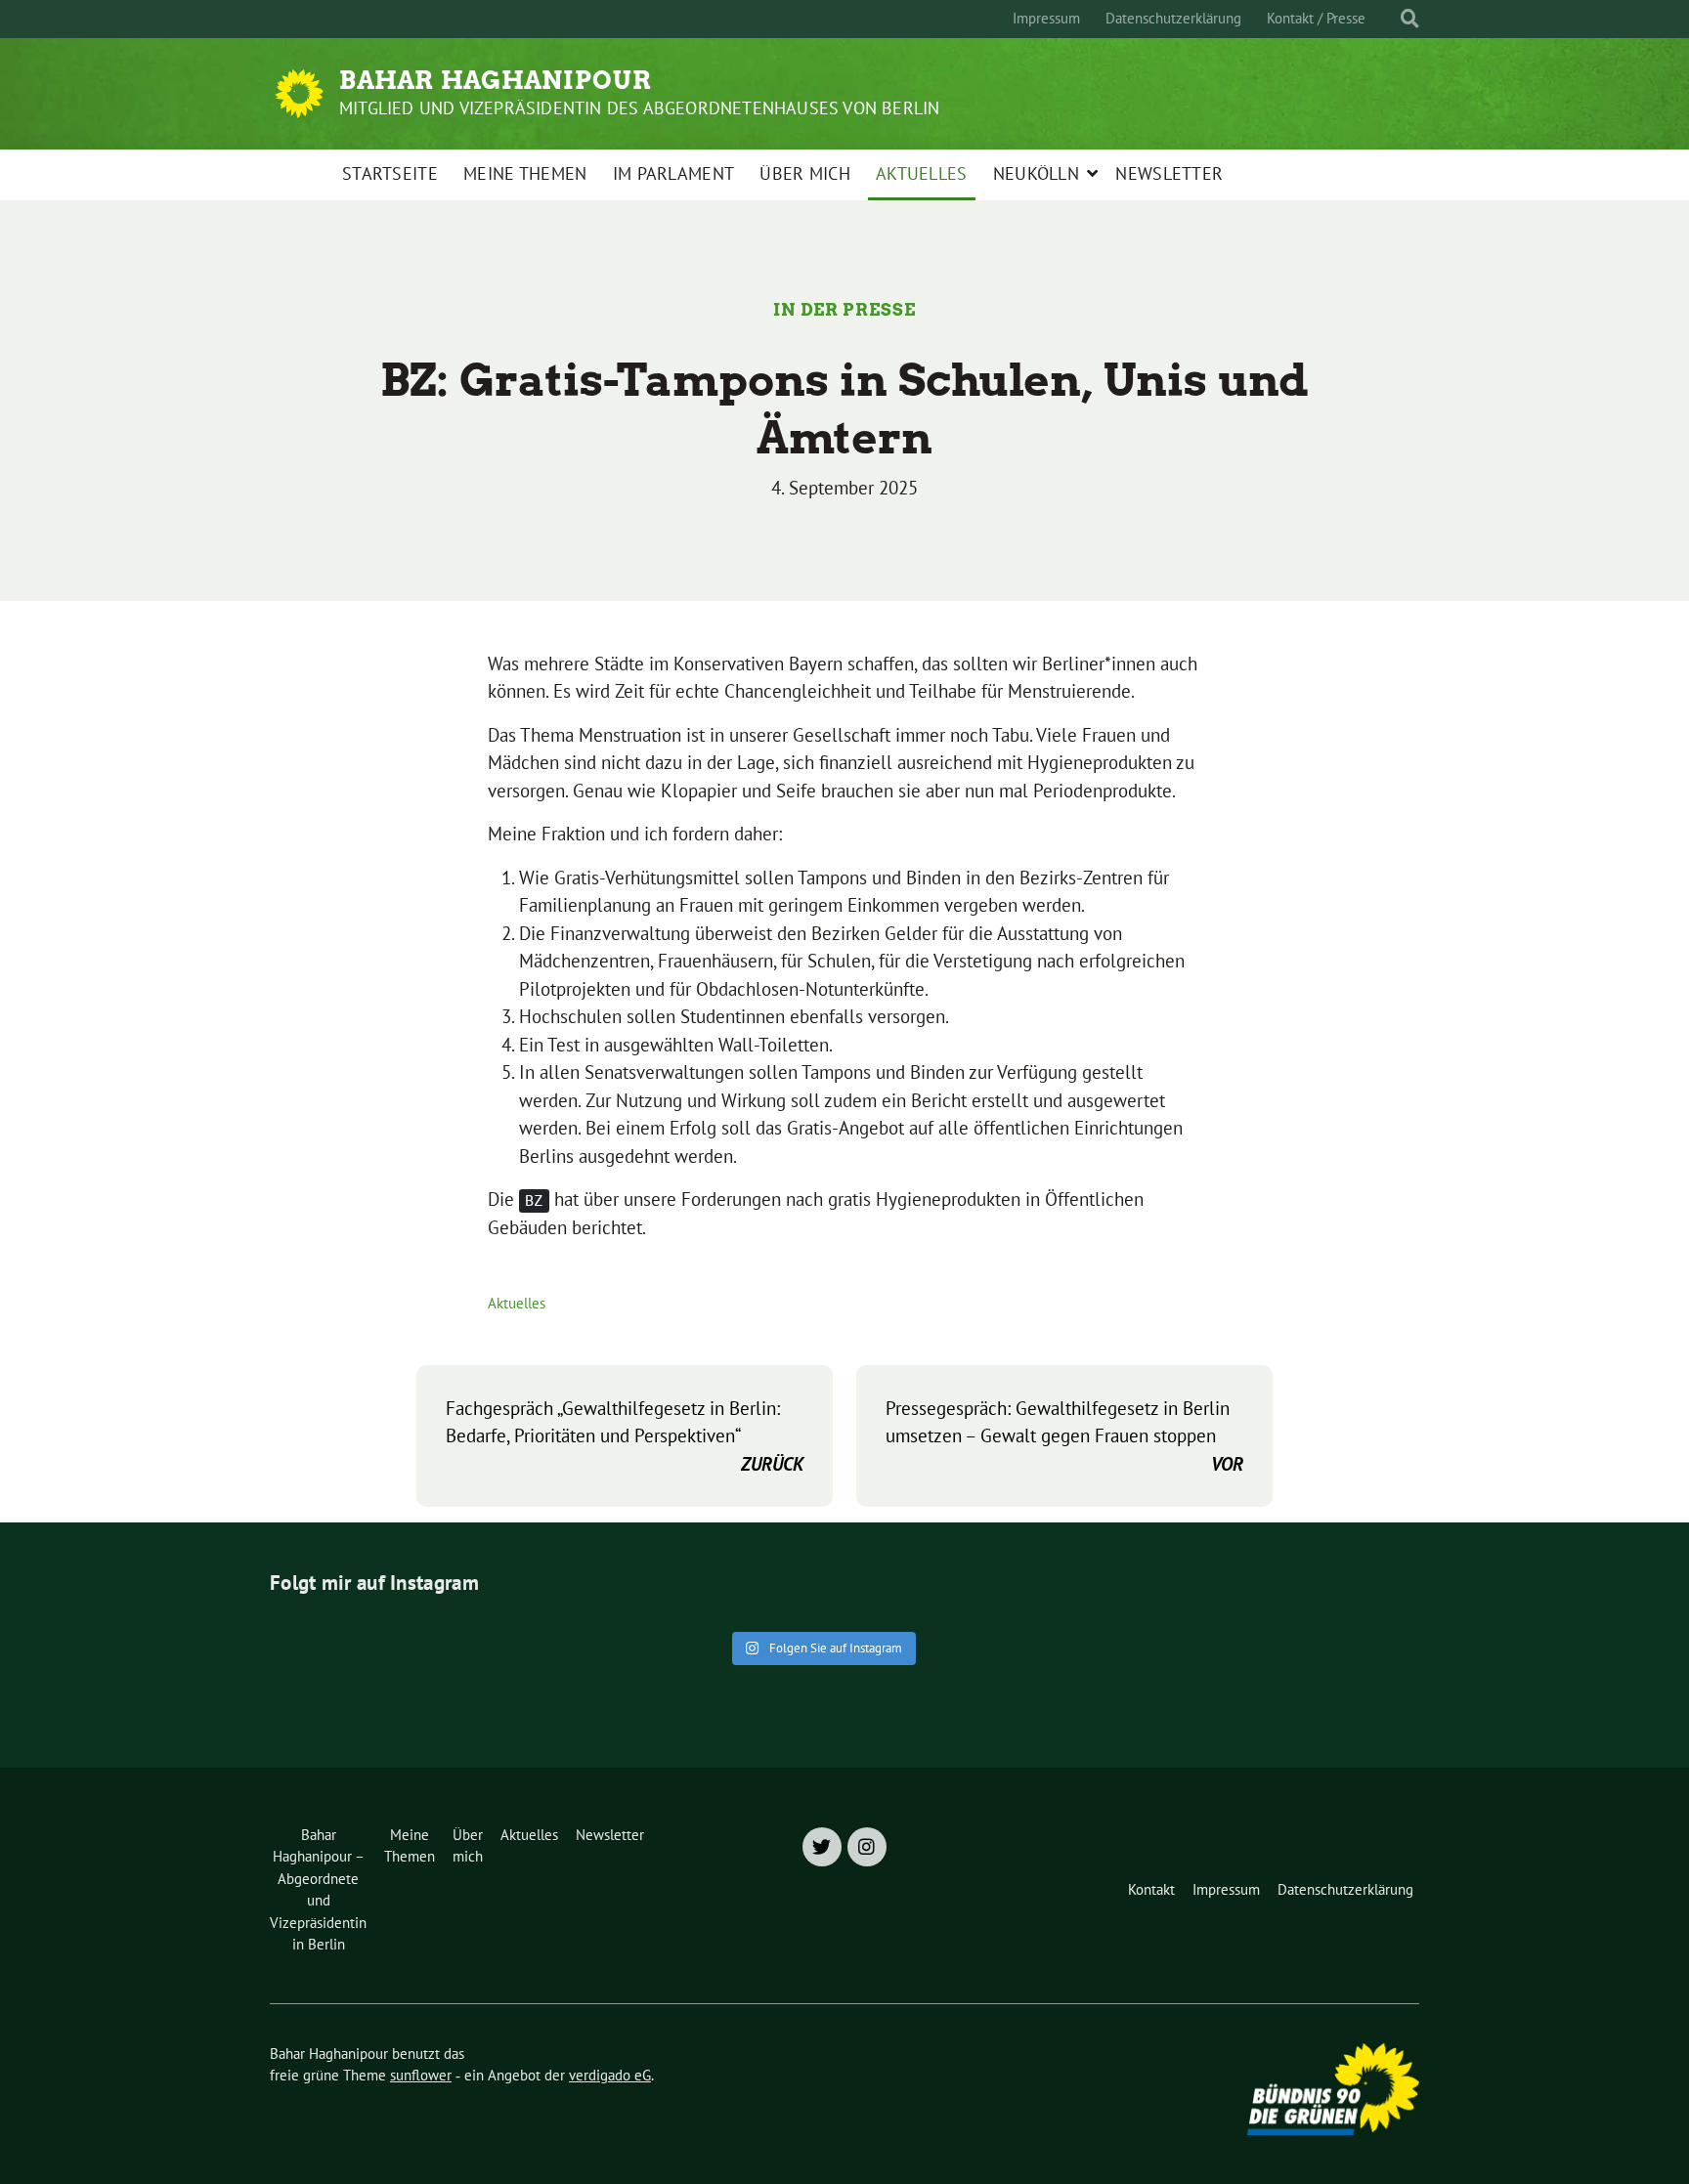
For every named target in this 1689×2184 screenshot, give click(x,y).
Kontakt (1151, 1889)
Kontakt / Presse (1316, 18)
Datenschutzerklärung (1173, 18)
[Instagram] (867, 1847)
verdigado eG (610, 2075)
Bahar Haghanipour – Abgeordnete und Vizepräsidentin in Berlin (318, 1890)
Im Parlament (674, 173)
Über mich (805, 173)
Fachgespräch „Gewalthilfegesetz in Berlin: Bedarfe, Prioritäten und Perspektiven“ (625, 1436)
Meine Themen (525, 173)
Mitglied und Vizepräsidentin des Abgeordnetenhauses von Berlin (639, 108)
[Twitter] (822, 1847)
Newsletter (1169, 173)
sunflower (421, 2075)
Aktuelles (922, 173)
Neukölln (1036, 173)
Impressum (1046, 18)
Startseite (390, 173)
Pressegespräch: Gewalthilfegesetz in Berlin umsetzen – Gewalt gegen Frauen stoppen (1064, 1436)
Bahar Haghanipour (496, 80)
